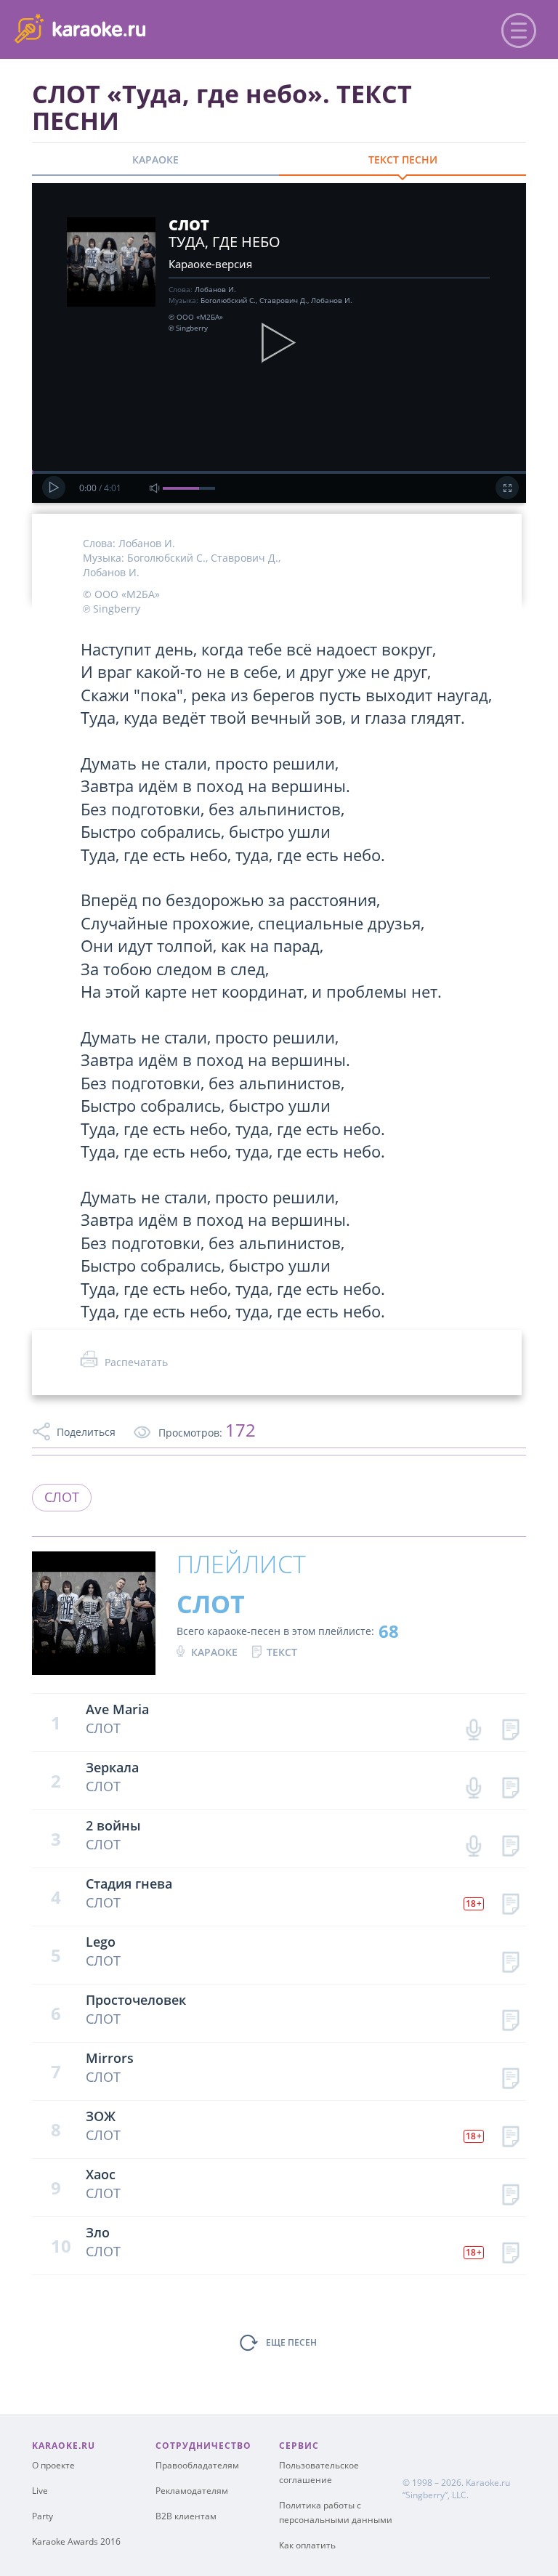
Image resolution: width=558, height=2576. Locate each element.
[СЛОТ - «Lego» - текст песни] (510, 1959)
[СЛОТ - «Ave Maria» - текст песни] (510, 1726)
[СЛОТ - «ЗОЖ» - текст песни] (510, 2133)
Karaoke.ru (488, 2483)
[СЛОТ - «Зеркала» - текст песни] (510, 1784)
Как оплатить (307, 2545)
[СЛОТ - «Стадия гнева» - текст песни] (510, 1901)
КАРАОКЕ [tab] (155, 160)
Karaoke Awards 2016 (76, 2541)
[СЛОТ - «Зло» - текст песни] (510, 2249)
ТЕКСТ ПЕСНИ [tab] (403, 160)
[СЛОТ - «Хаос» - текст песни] (510, 2191)
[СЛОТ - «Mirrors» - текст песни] (510, 2075)
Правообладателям (197, 2465)
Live (40, 2491)
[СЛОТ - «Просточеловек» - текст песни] (510, 2017)
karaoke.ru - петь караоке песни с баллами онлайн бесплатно (132, 28)
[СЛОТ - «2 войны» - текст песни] (510, 1842)
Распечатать (136, 1362)
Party (43, 2516)
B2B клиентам (186, 2516)
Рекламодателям (192, 2491)
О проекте (53, 2465)
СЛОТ (62, 1497)
